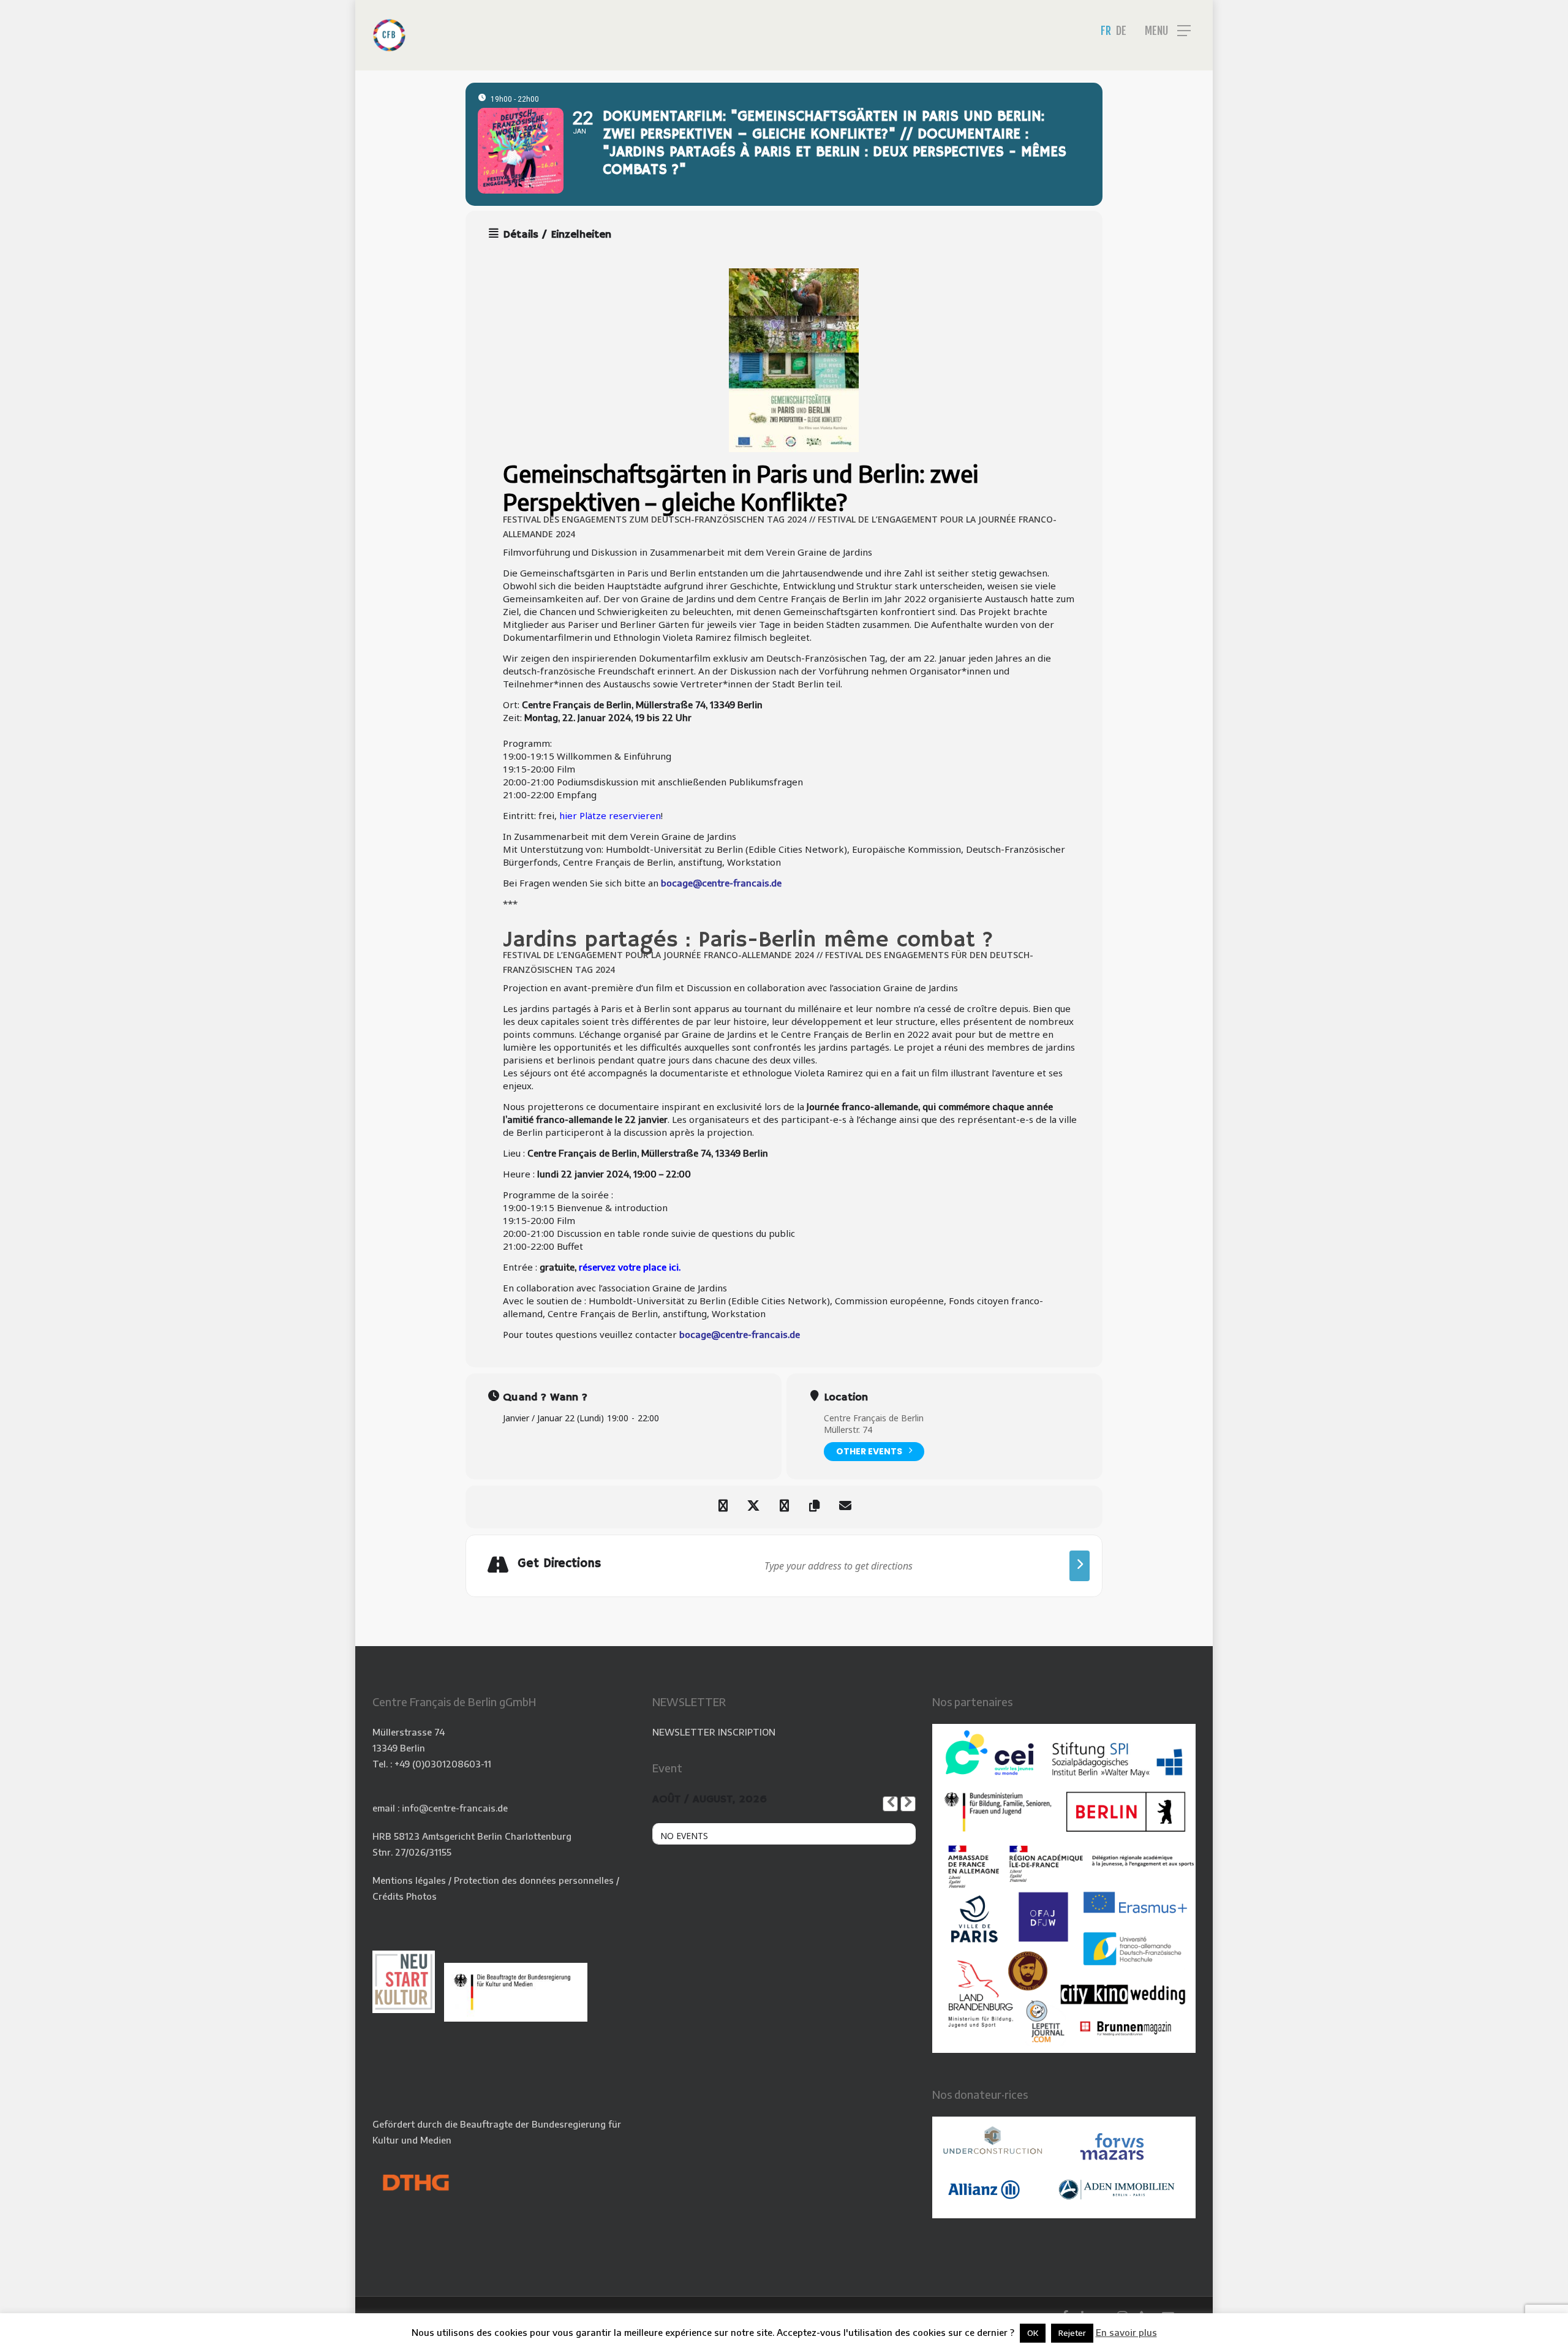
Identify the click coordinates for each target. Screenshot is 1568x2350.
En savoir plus (1126, 2332)
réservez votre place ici (629, 1267)
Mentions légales (409, 1880)
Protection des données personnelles (534, 1880)
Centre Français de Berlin (874, 1418)
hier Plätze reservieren (610, 815)
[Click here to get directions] (1080, 1566)
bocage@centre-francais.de (721, 883)
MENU (1156, 31)
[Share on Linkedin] (784, 1507)
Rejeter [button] (1072, 2333)
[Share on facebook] (723, 1507)
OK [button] (1033, 2333)
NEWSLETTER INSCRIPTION (714, 1732)
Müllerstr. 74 (848, 1430)
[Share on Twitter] (753, 1507)
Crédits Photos (405, 1896)
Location (846, 1397)
